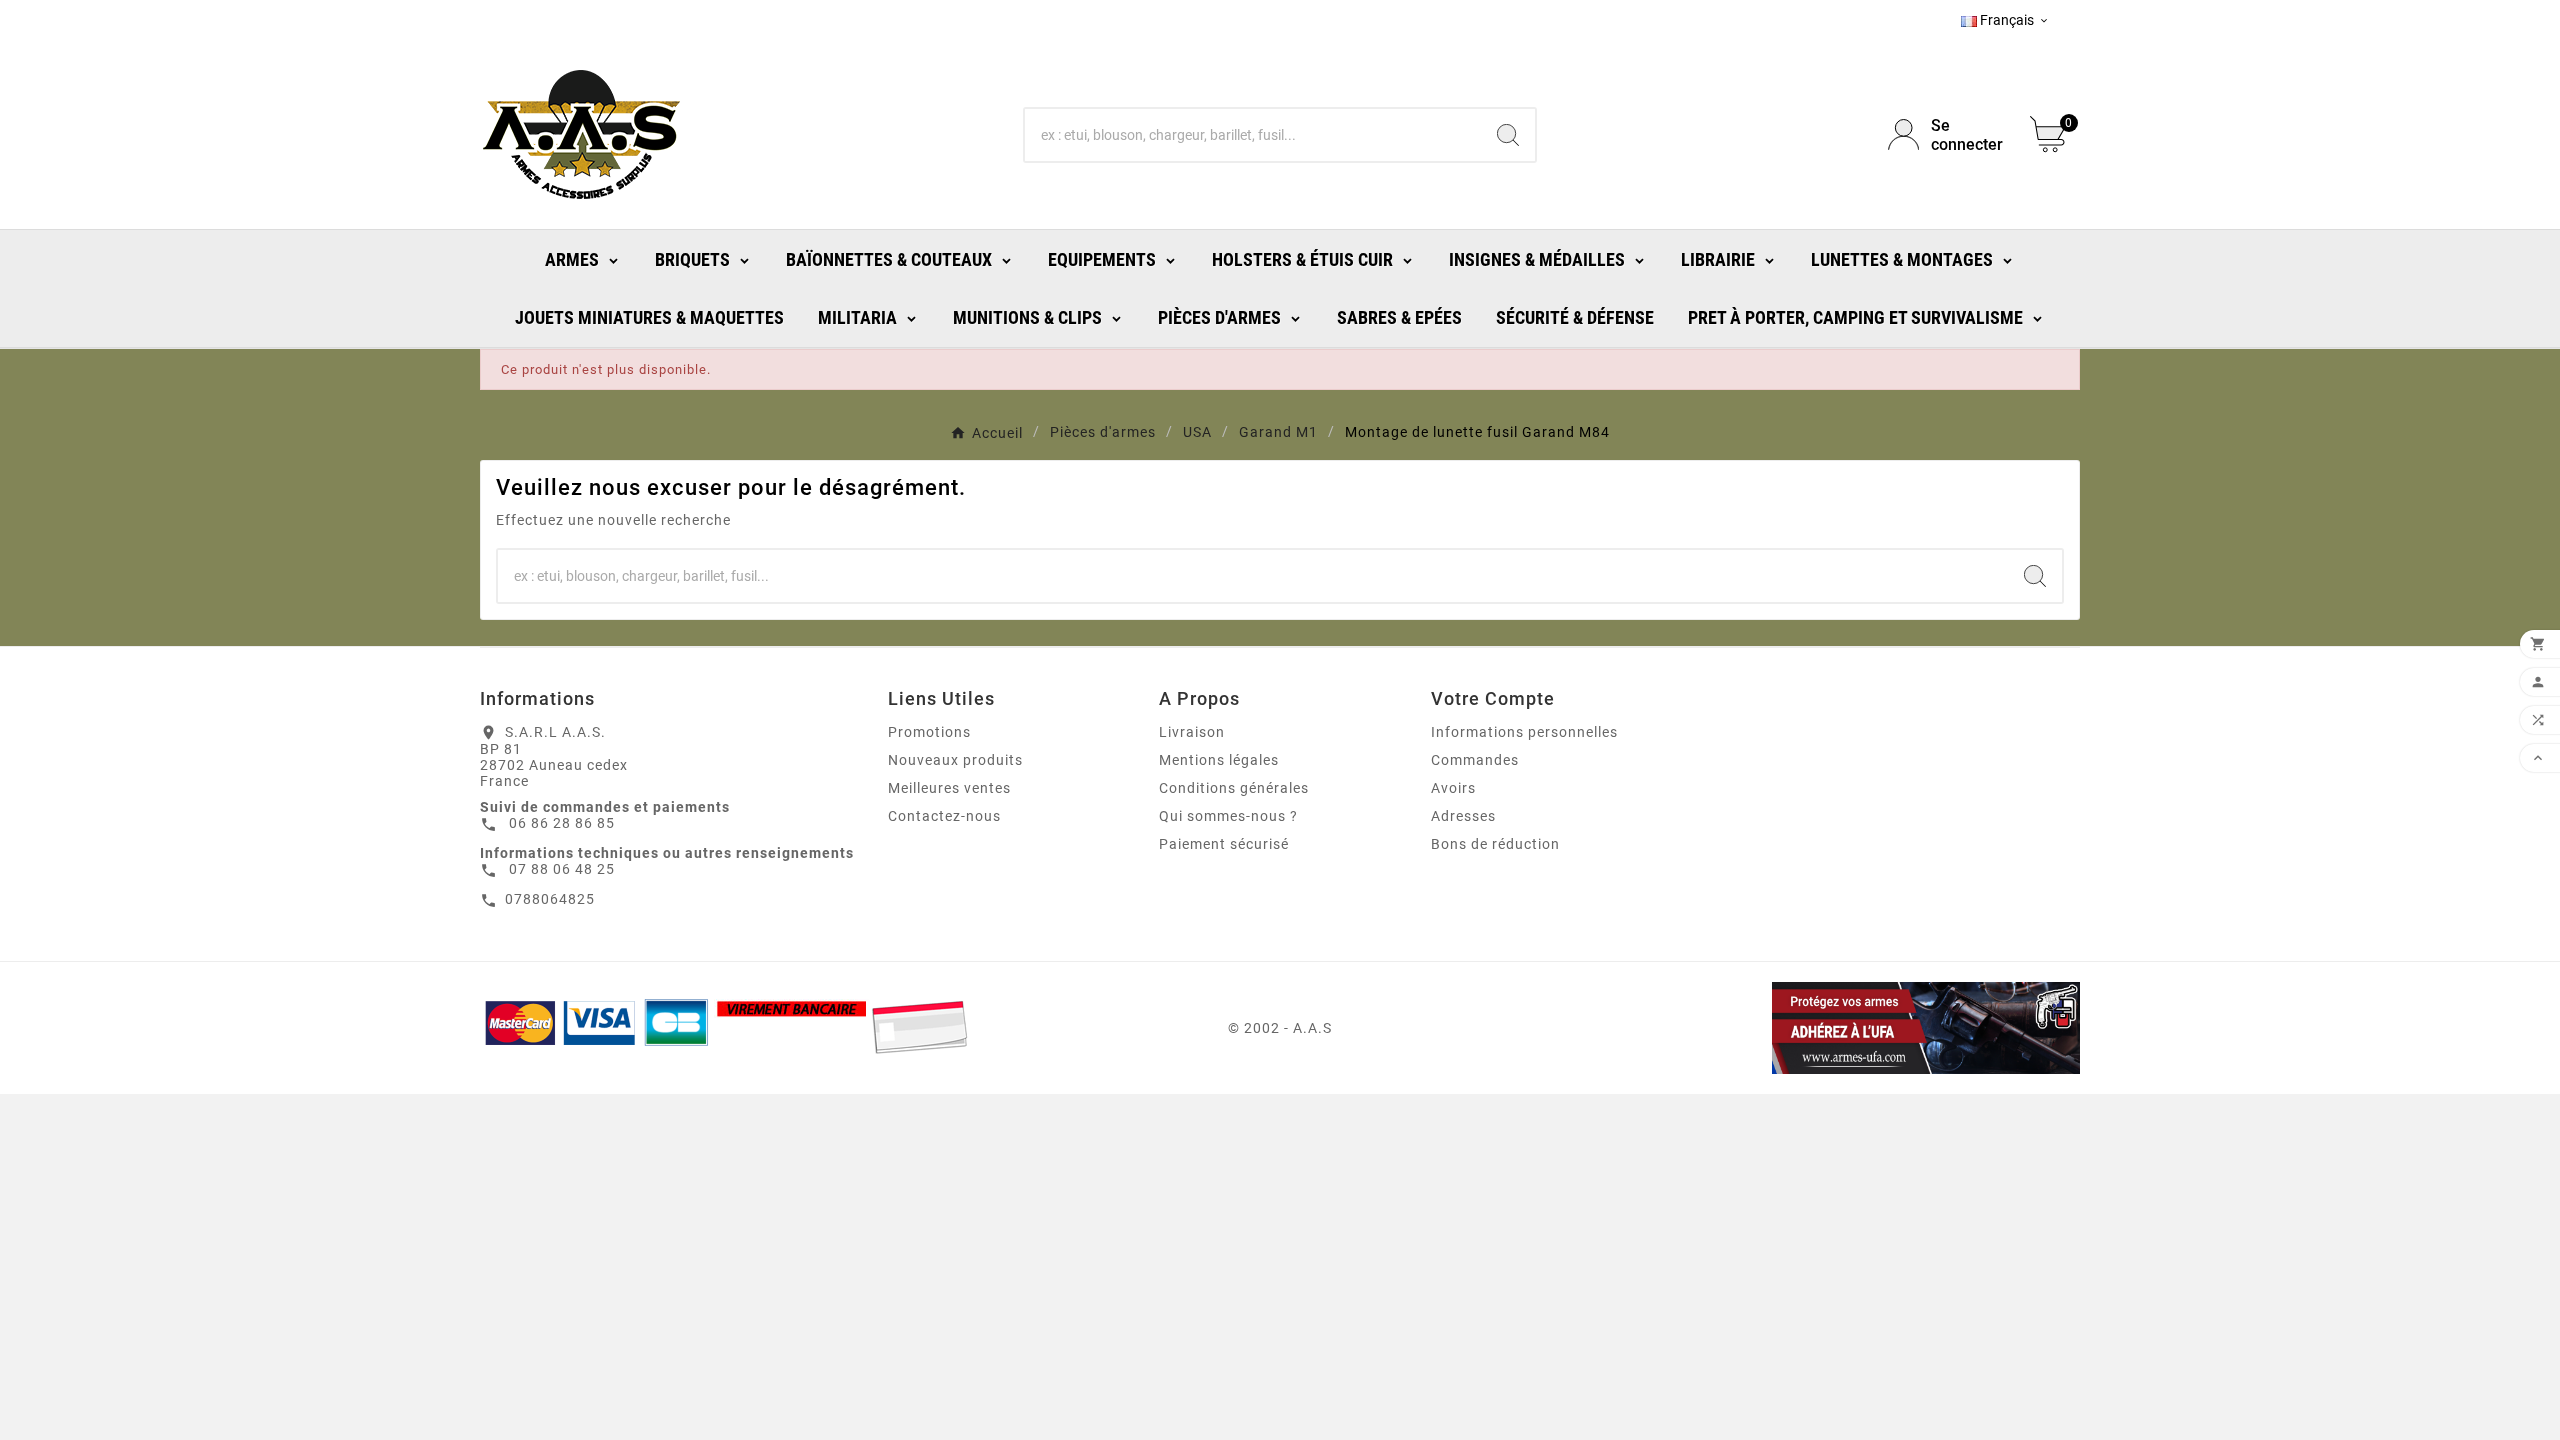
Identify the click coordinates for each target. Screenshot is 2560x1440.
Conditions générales (1234, 788)
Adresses (1463, 816)
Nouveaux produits (955, 760)
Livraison (1192, 732)
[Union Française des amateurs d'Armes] (1823, 1028)
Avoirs (1453, 788)
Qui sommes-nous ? (1228, 816)
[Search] (1508, 135)
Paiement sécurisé (1224, 844)
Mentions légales (1219, 760)
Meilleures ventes (949, 788)
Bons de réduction (1495, 844)
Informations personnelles (1524, 732)
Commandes (1475, 760)
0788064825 (550, 899)
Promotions (929, 732)
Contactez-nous (944, 816)
